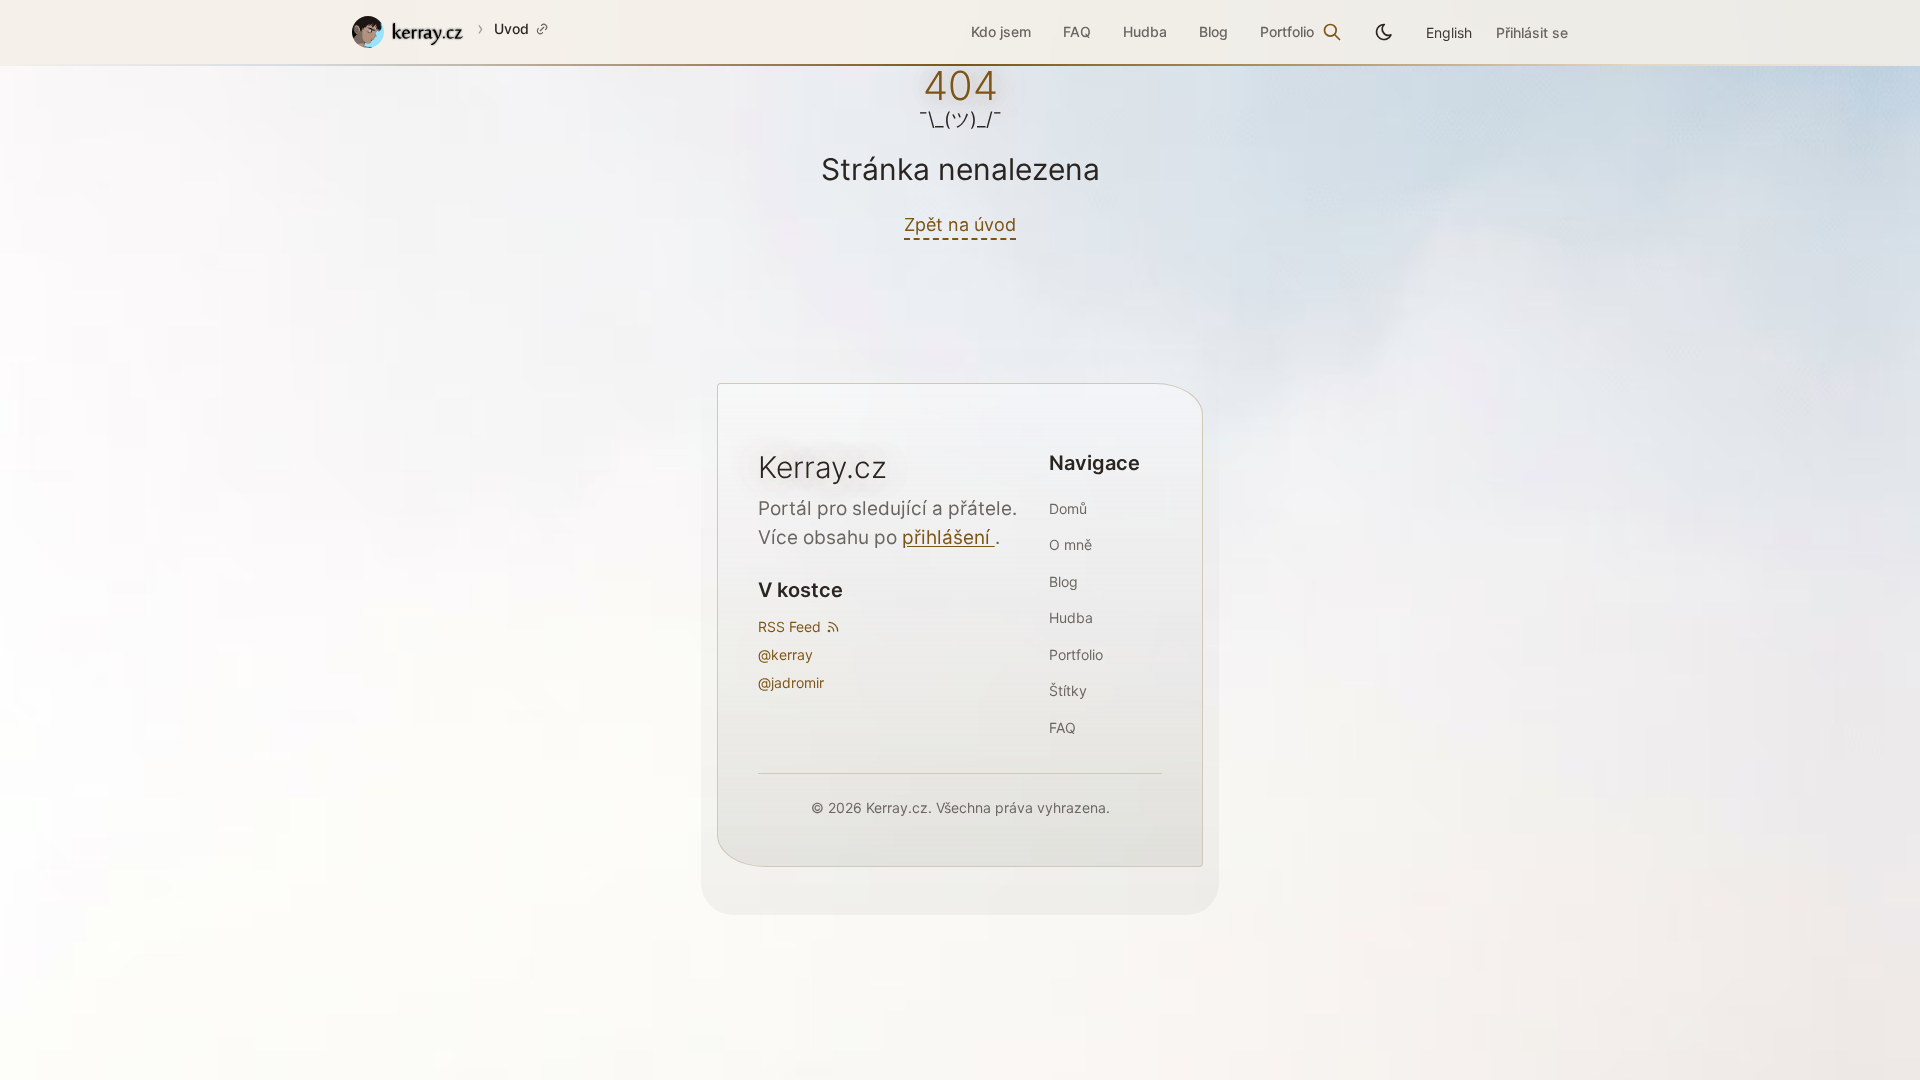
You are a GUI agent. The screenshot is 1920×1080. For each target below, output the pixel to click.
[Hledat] (1332, 32)
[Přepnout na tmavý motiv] (1384, 32)
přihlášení (948, 537)
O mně (1070, 544)
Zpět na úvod (960, 224)
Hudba (1145, 31)
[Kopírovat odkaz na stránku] (542, 29)
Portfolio (1287, 31)
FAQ (1077, 31)
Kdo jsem (1001, 31)
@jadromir (791, 682)
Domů (1068, 508)
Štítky (1068, 690)
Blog (1213, 31)
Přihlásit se (1532, 32)
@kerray (785, 654)
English (1449, 32)
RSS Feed (789, 626)
